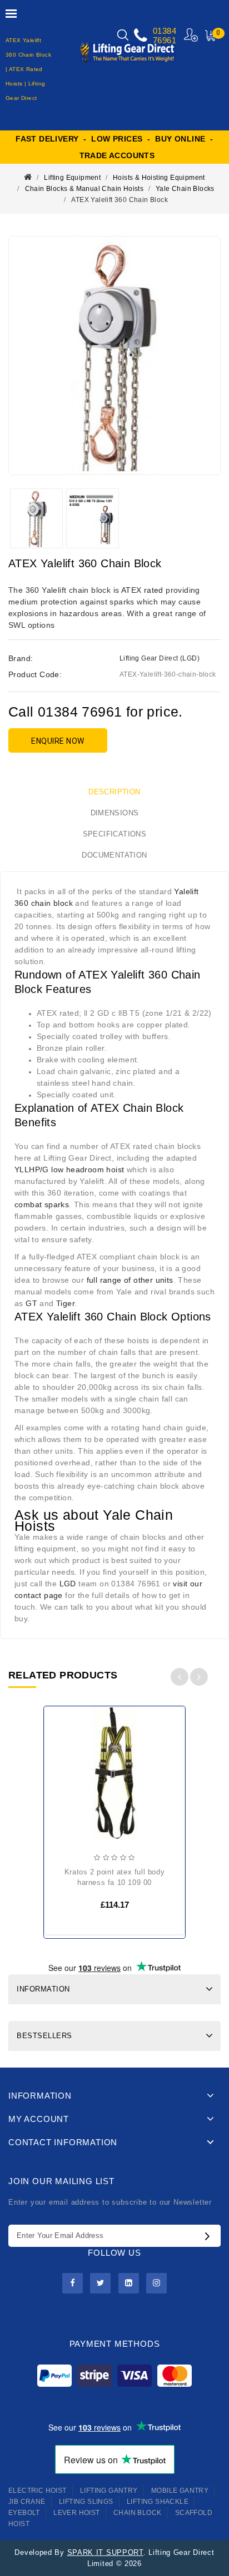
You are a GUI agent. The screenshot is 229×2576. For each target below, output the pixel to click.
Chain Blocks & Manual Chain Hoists (84, 189)
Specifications (115, 834)
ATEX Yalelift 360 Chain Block (120, 200)
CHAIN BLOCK (137, 2513)
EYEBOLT (24, 2513)
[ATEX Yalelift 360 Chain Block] (114, 356)
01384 (165, 31)
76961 (165, 40)
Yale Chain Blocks (185, 189)
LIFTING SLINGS (86, 2502)
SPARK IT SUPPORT (105, 2552)
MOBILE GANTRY (180, 2491)
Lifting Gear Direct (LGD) (160, 658)
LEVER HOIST (76, 2513)
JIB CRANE (27, 2502)
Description (114, 792)
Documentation (114, 855)
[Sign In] (191, 35)
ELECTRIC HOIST (38, 2491)
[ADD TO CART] (62, 1750)
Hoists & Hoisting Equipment (159, 178)
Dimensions (115, 813)
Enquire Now (58, 741)
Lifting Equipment (72, 178)
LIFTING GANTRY (109, 2491)
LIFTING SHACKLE (158, 2502)
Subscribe (210, 2236)
